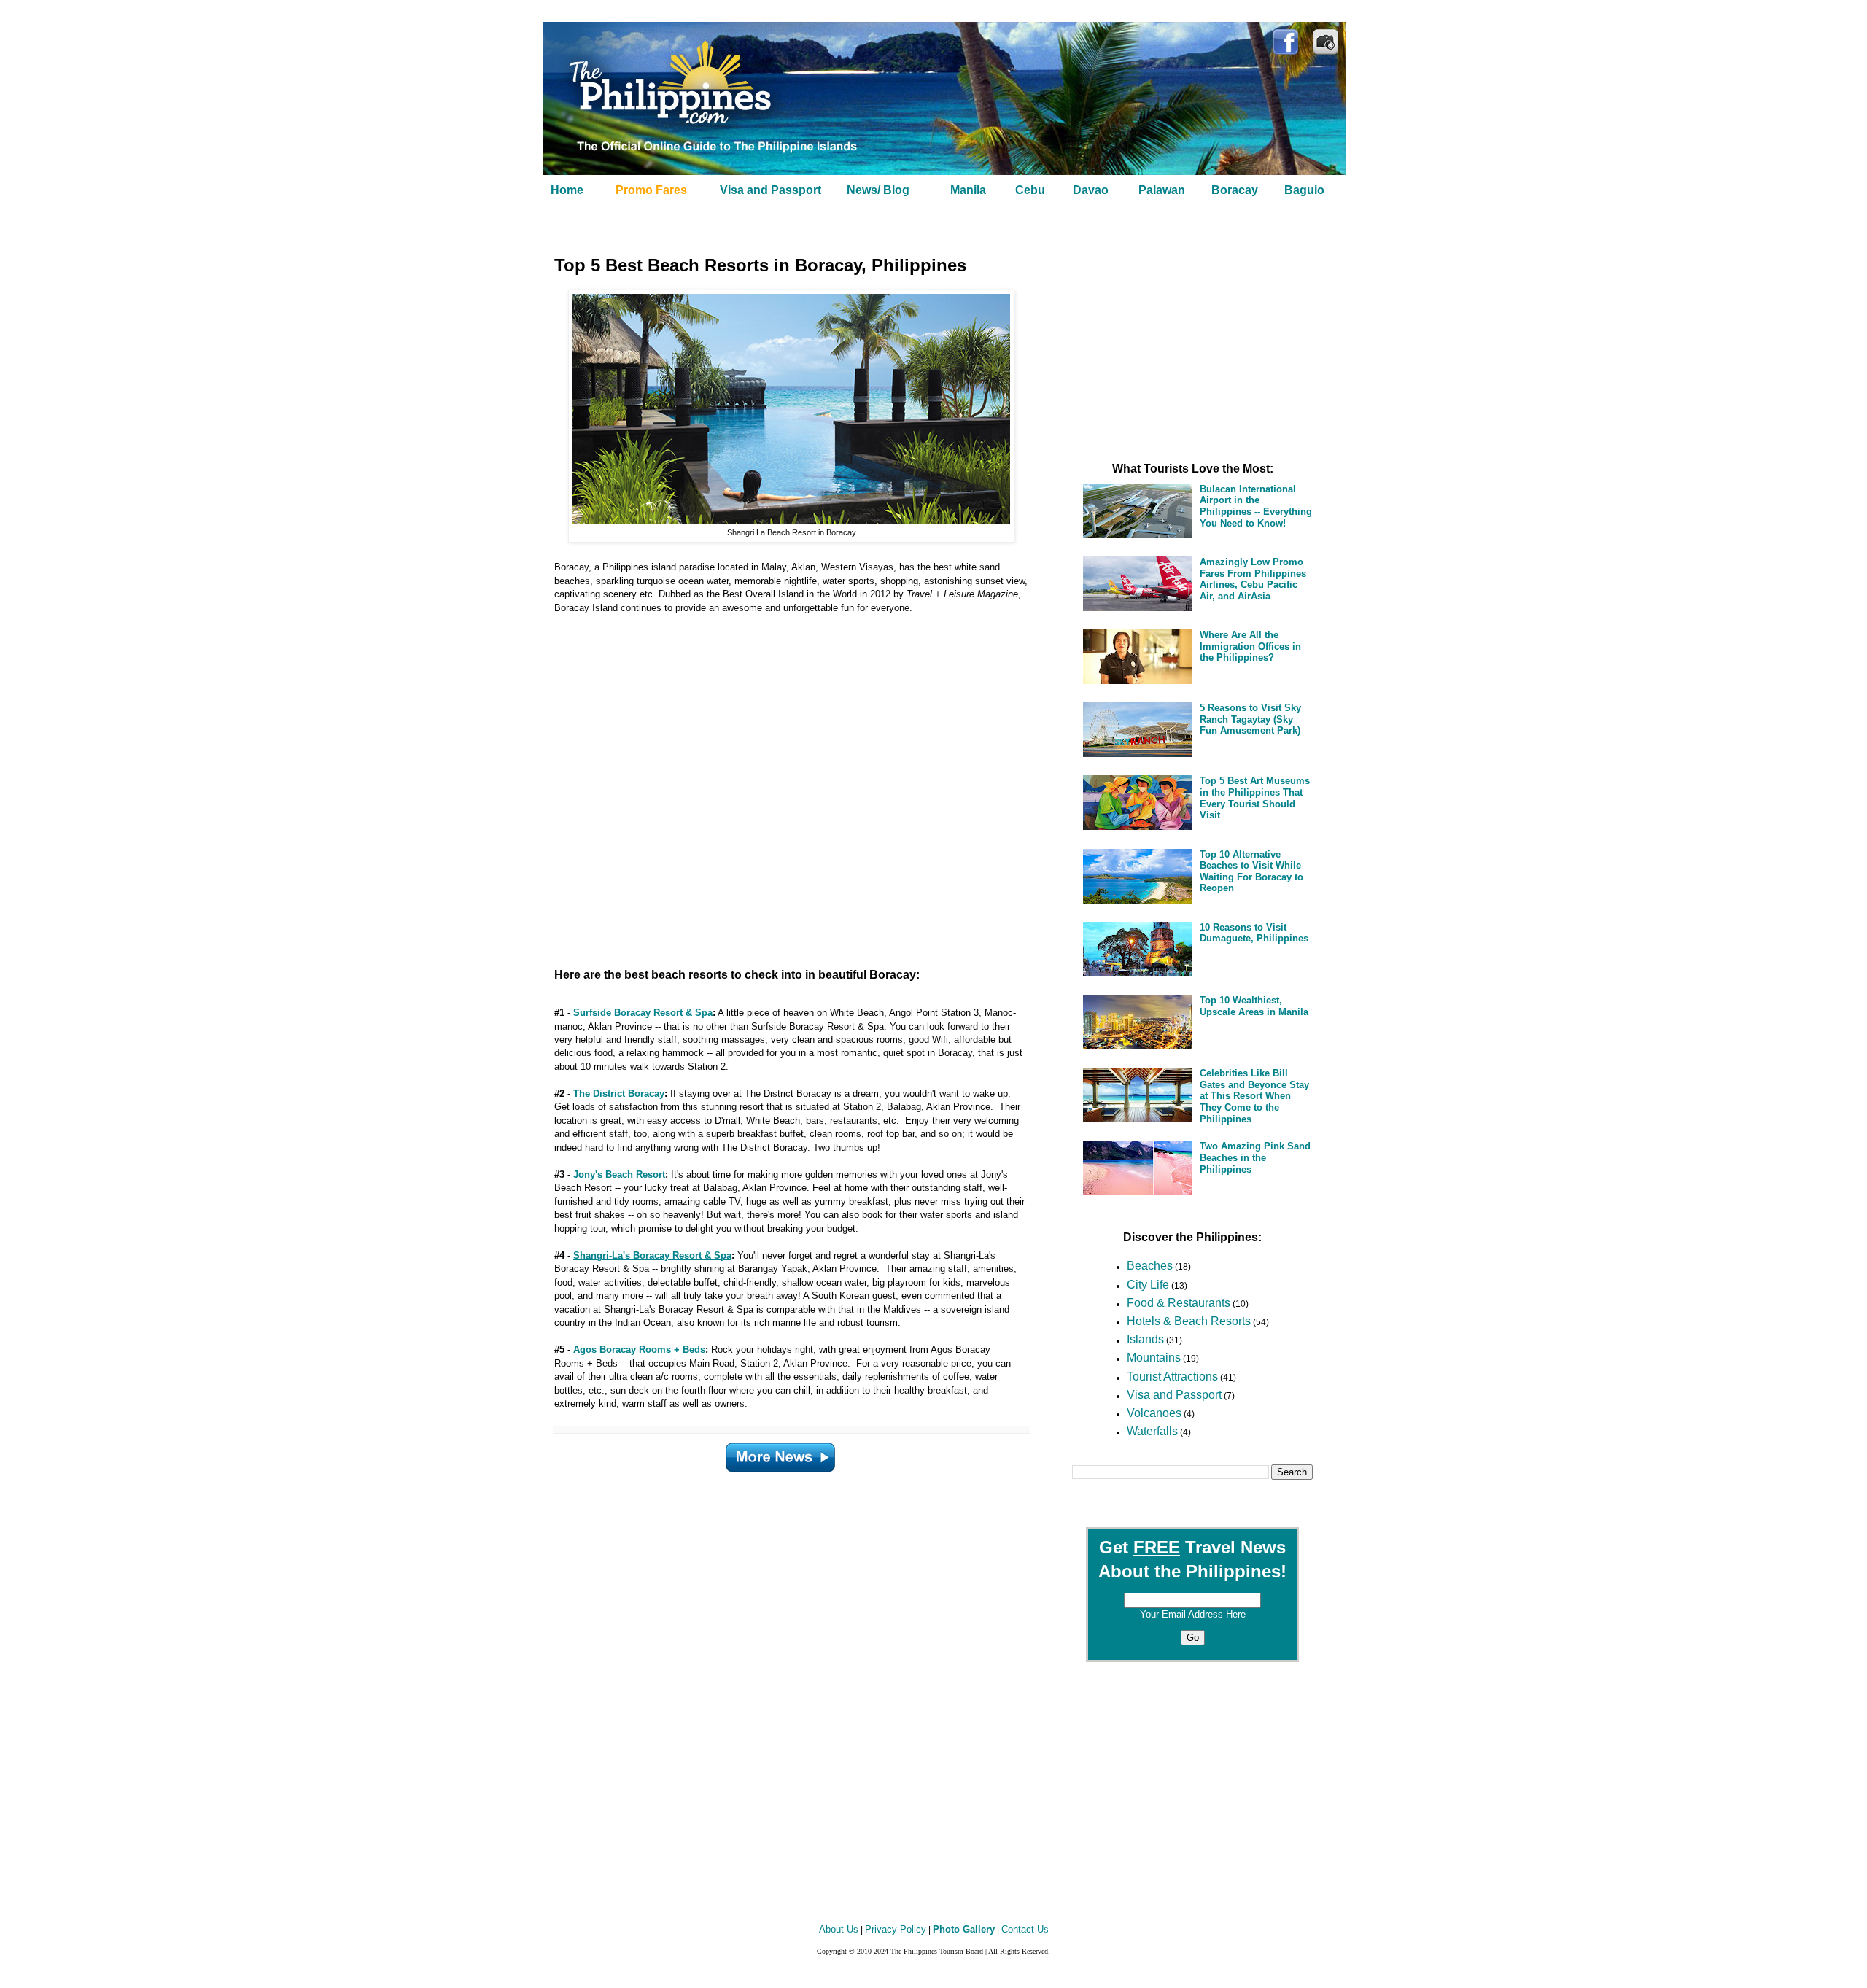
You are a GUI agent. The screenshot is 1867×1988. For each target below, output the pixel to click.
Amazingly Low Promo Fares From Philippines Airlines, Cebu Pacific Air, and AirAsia (1253, 579)
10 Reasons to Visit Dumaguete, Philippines (1254, 933)
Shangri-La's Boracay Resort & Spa (652, 1255)
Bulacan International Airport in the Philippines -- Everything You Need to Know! (1256, 506)
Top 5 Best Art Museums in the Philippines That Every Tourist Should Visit (1255, 798)
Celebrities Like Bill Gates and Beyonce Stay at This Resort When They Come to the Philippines (1254, 1096)
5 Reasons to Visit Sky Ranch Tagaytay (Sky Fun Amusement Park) (1250, 719)
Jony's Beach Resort (619, 1174)
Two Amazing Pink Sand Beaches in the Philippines (1255, 1157)
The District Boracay (619, 1094)
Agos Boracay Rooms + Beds (639, 1350)
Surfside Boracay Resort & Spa (643, 1013)
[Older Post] (780, 1454)
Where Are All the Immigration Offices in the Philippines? (1250, 646)
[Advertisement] (773, 785)
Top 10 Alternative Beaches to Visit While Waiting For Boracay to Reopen (1251, 871)
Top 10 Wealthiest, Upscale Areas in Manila (1254, 1006)
